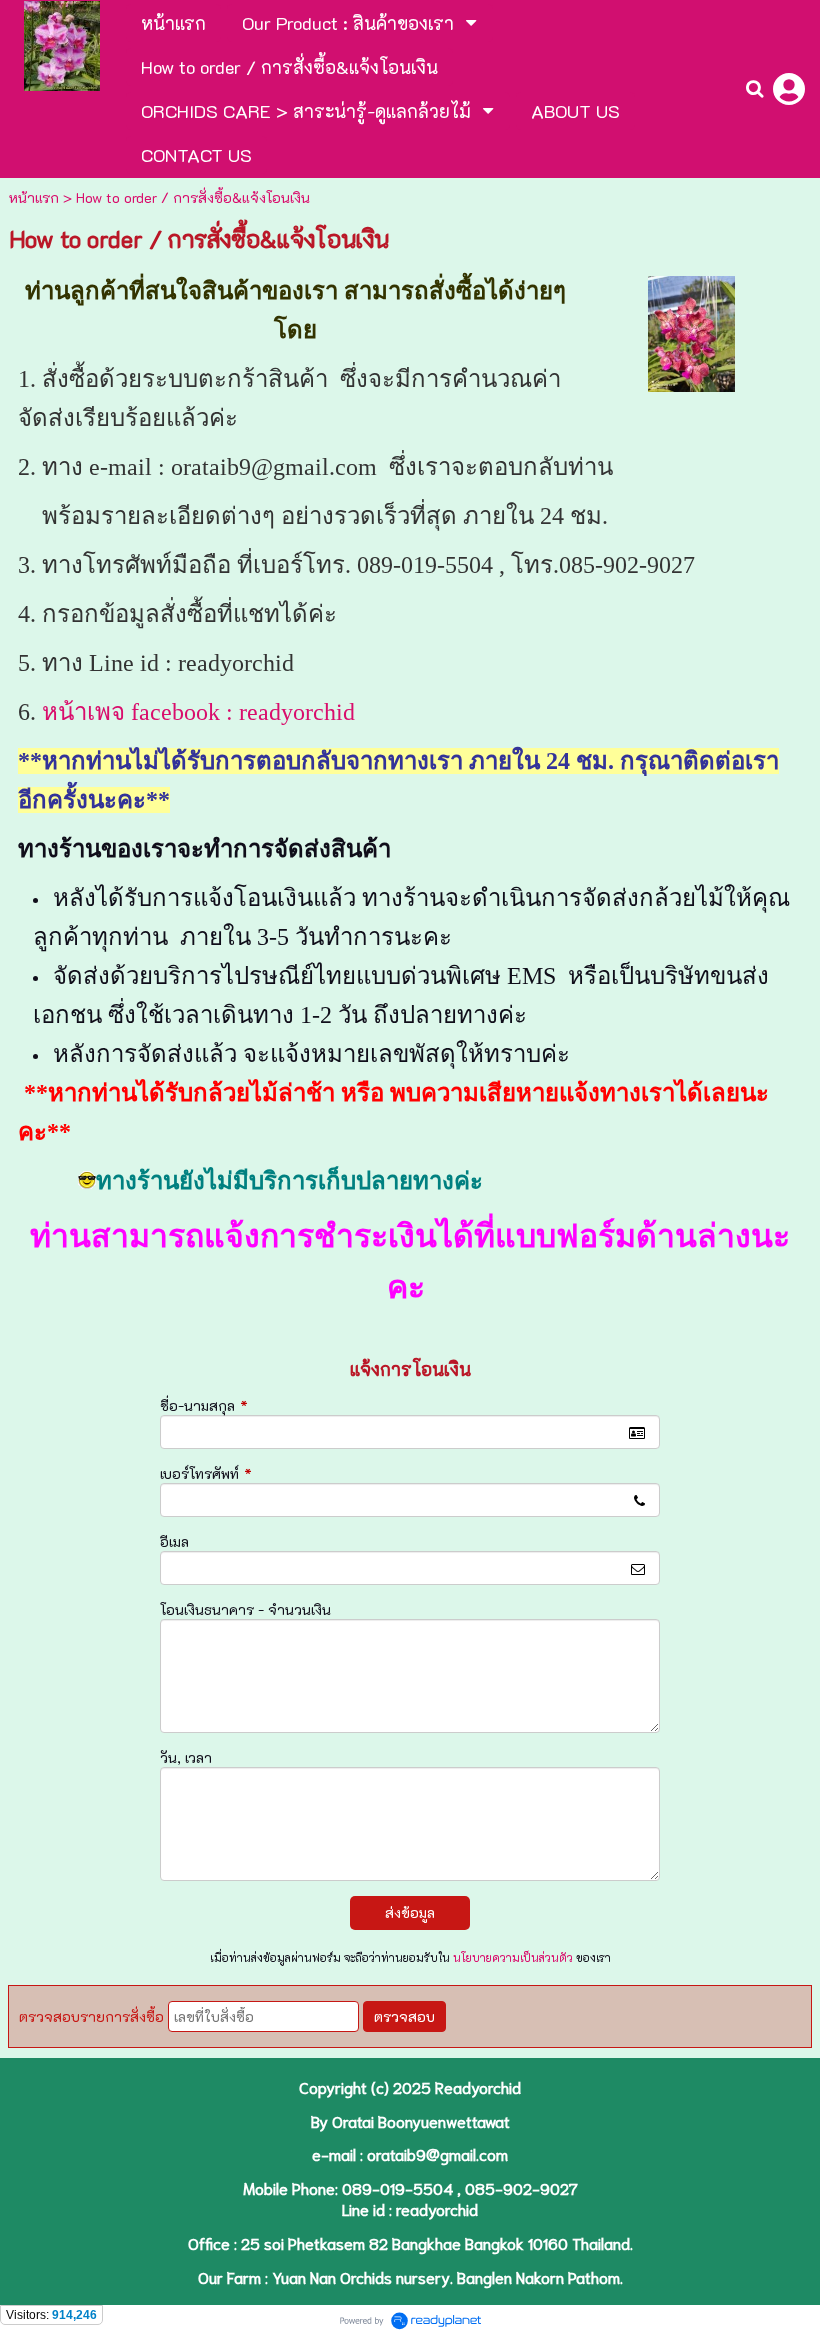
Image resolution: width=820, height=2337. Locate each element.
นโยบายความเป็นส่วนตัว (513, 1957)
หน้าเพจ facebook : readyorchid (198, 712)
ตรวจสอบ (404, 2016)
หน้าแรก (34, 197)
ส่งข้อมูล (410, 1912)
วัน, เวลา (186, 1757)
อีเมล (174, 1541)
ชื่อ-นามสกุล (204, 1405)
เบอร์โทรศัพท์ (206, 1473)
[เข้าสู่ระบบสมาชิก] (789, 89)
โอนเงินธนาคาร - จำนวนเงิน (245, 1609)
